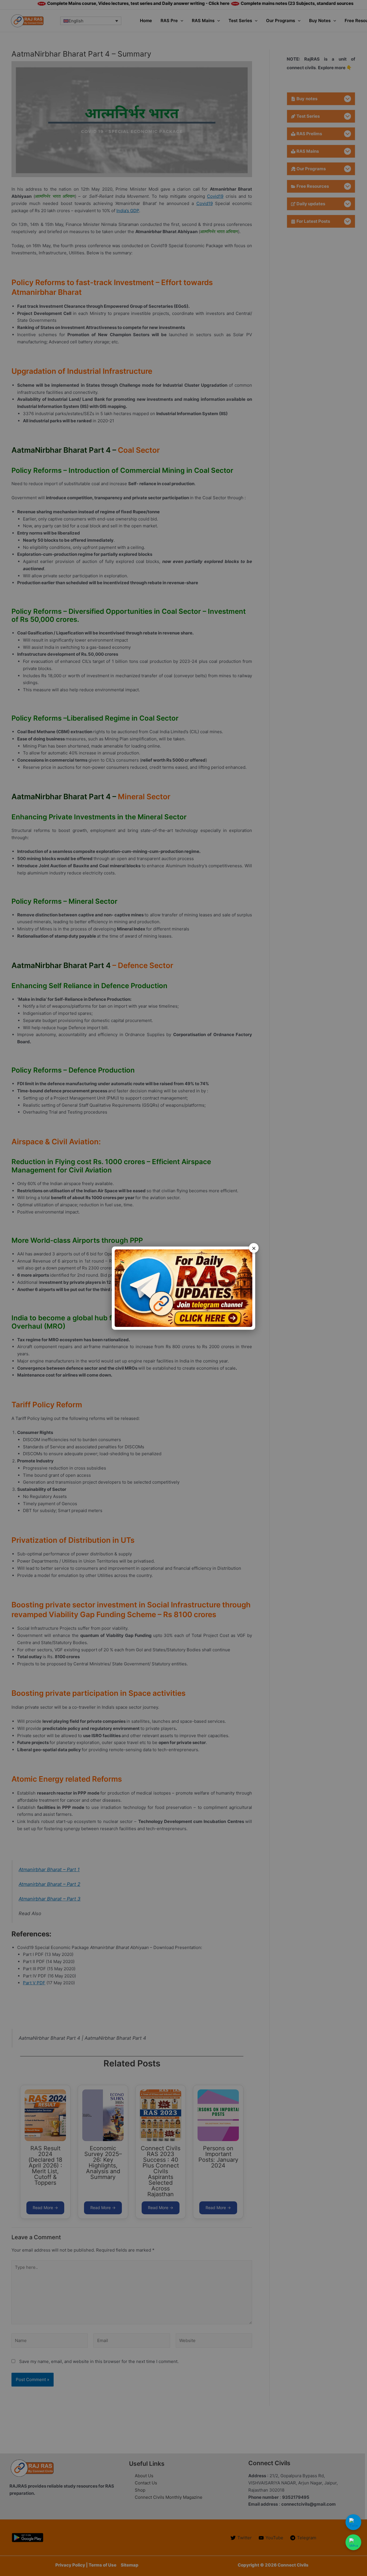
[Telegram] (353, 2522)
